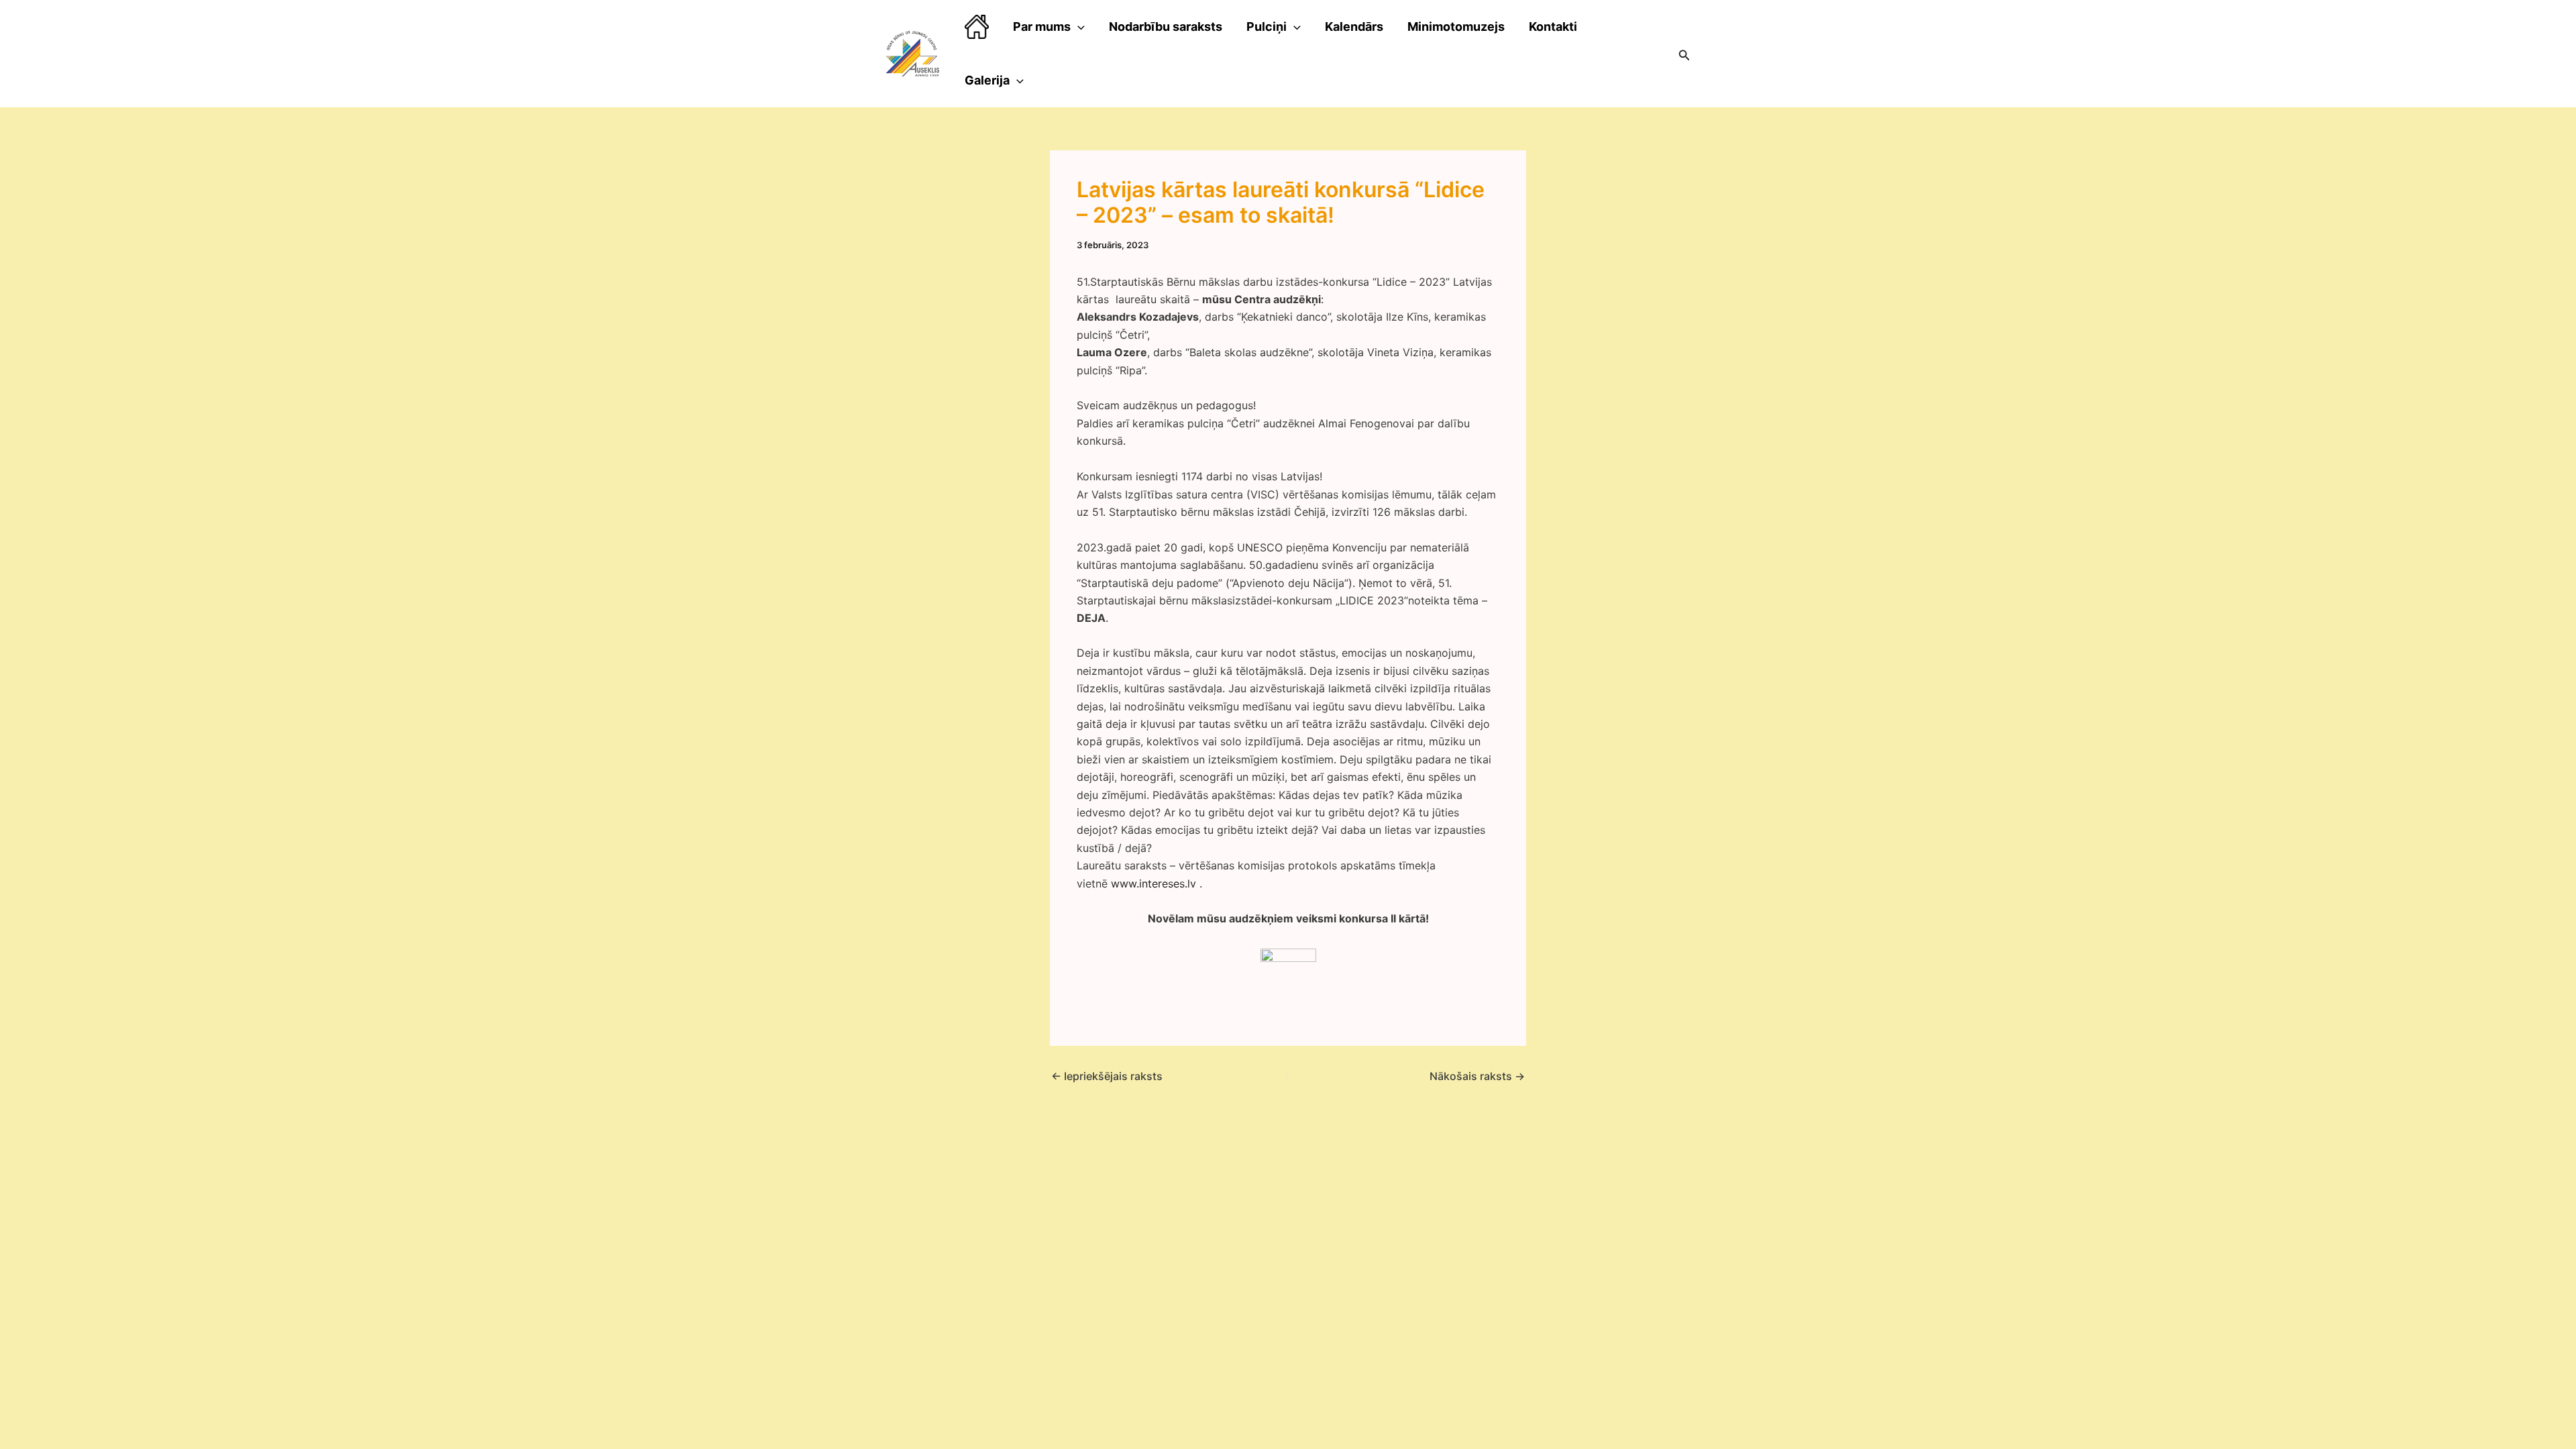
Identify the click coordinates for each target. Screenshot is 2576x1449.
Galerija (987, 80)
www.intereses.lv (1153, 883)
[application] (1078, 27)
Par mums (1042, 26)
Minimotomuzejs (1456, 26)
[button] (1684, 54)
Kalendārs (1354, 26)
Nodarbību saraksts (1166, 26)
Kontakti (1553, 26)
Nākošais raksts (1477, 1076)
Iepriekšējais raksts (1107, 1076)
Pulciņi (1267, 26)
